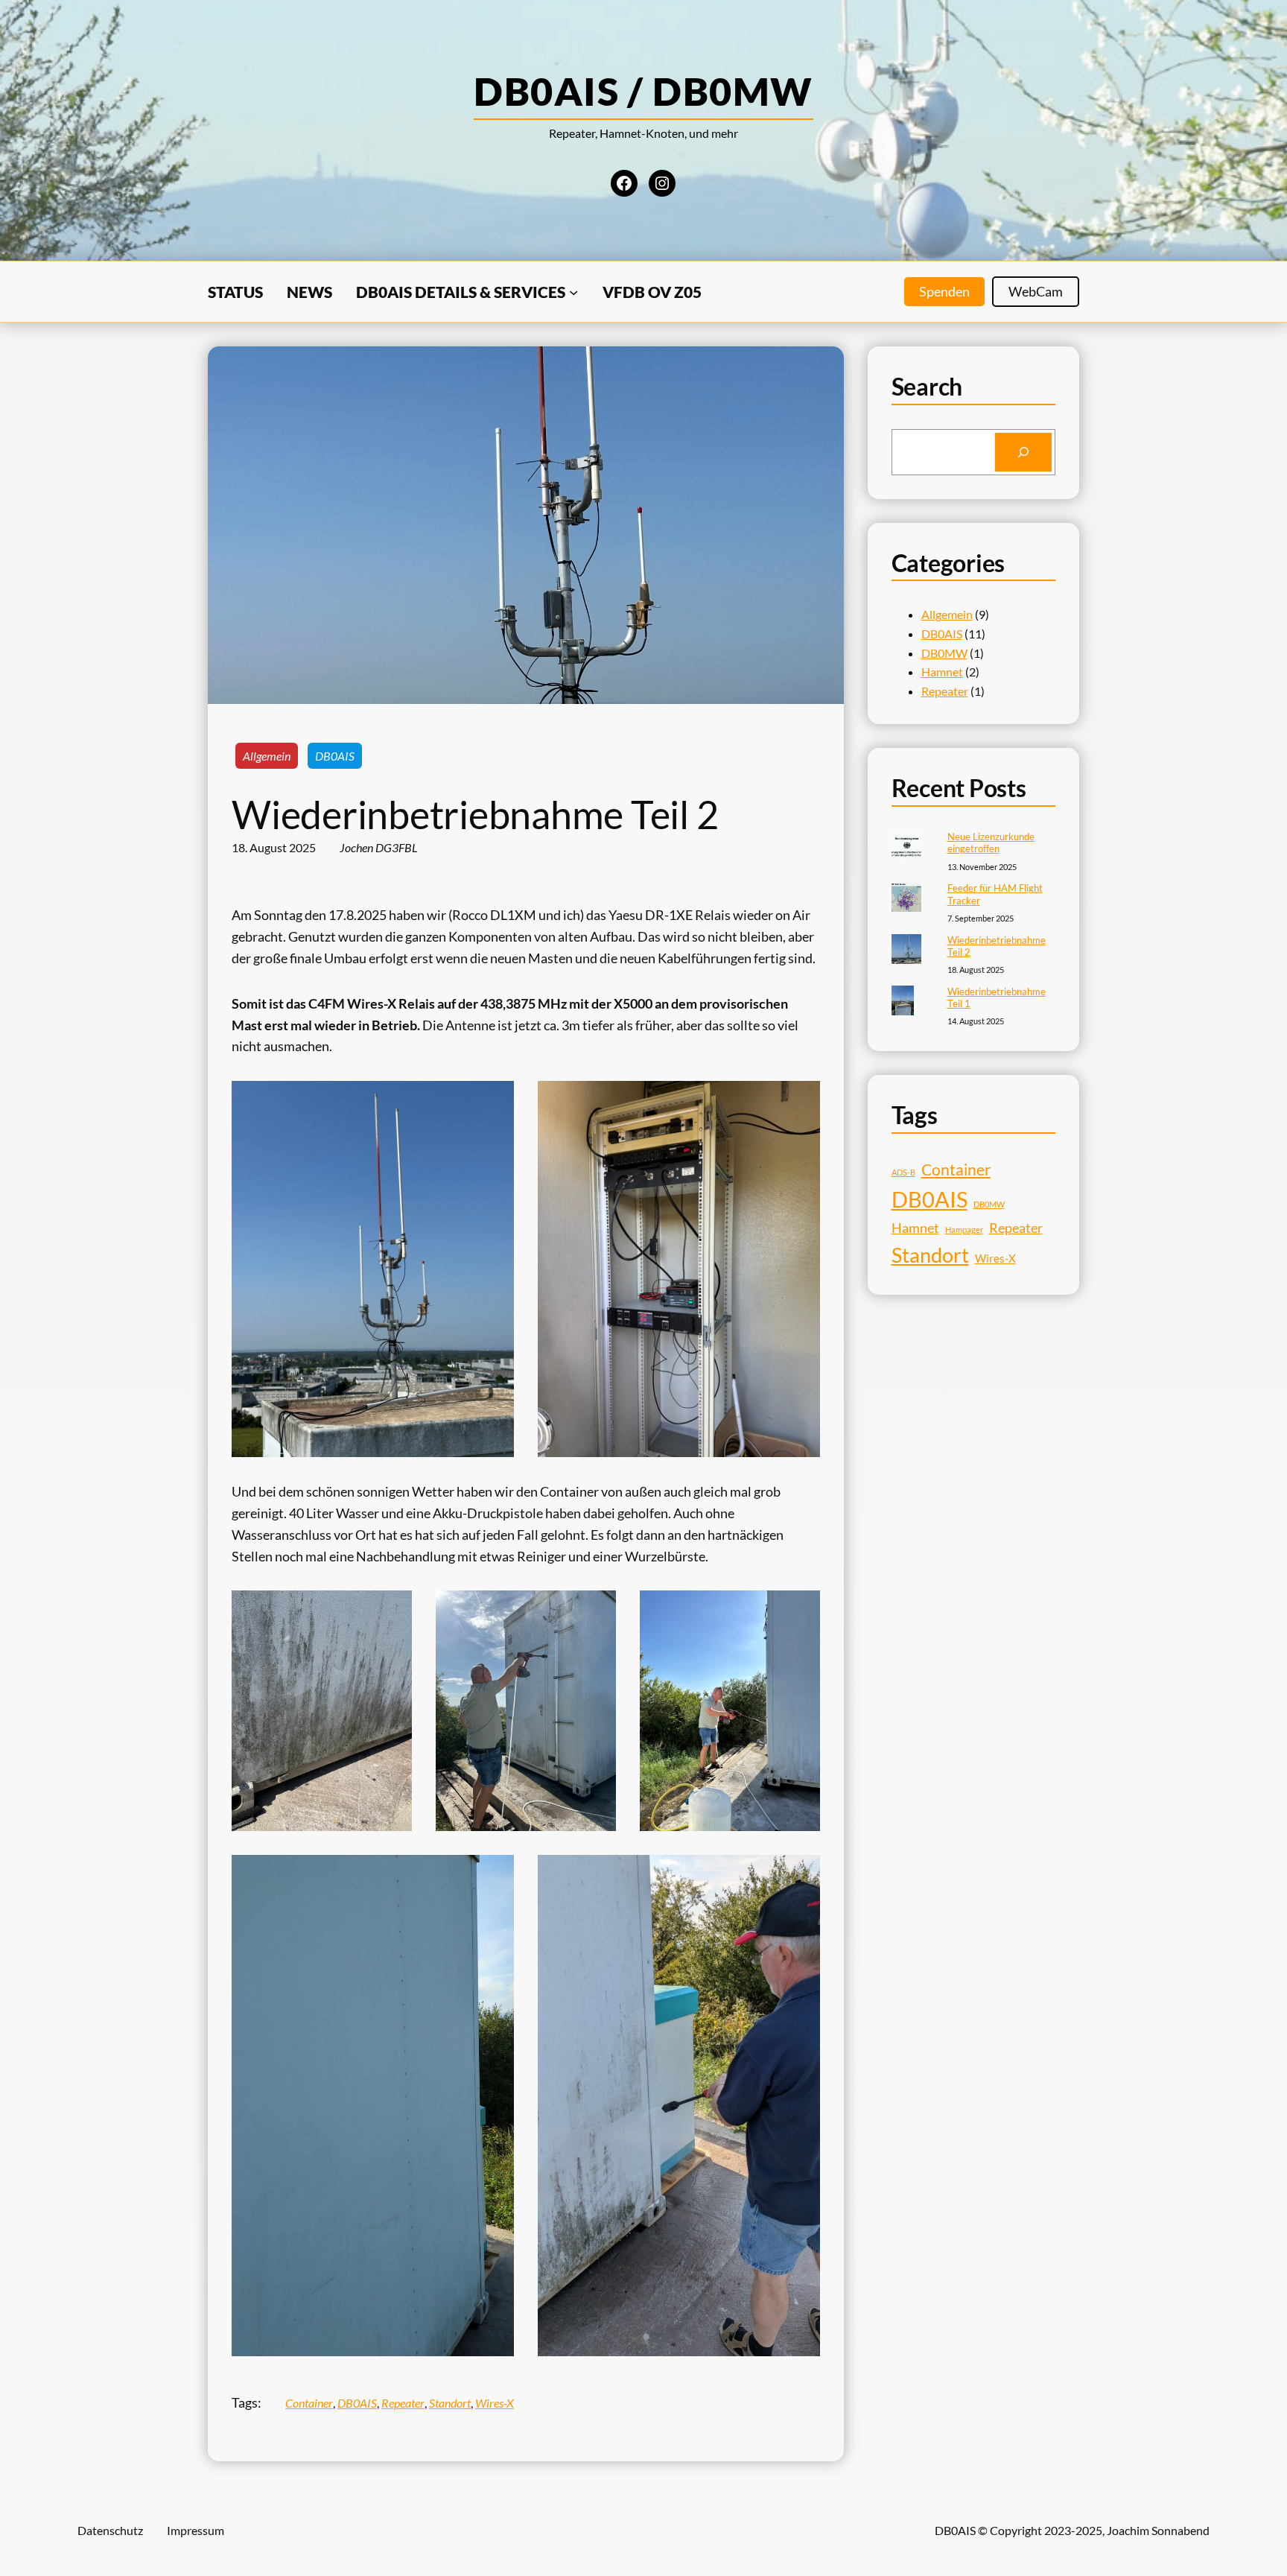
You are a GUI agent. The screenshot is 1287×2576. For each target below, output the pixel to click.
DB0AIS (335, 756)
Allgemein (267, 756)
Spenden (944, 291)
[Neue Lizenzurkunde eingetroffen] (906, 847)
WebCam (1036, 291)
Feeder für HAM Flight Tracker (995, 894)
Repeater (403, 2403)
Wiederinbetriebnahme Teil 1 (997, 997)
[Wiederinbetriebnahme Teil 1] (903, 1002)
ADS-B (903, 1172)
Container (309, 2403)
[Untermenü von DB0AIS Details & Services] (573, 291)
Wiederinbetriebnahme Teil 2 (997, 946)
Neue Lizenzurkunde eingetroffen (991, 843)
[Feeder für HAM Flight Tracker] (906, 898)
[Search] (1023, 452)
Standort (450, 2403)
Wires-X (495, 2403)
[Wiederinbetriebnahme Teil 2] (906, 951)
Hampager (964, 1230)
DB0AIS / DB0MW (643, 91)
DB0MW (944, 653)
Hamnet (942, 672)
